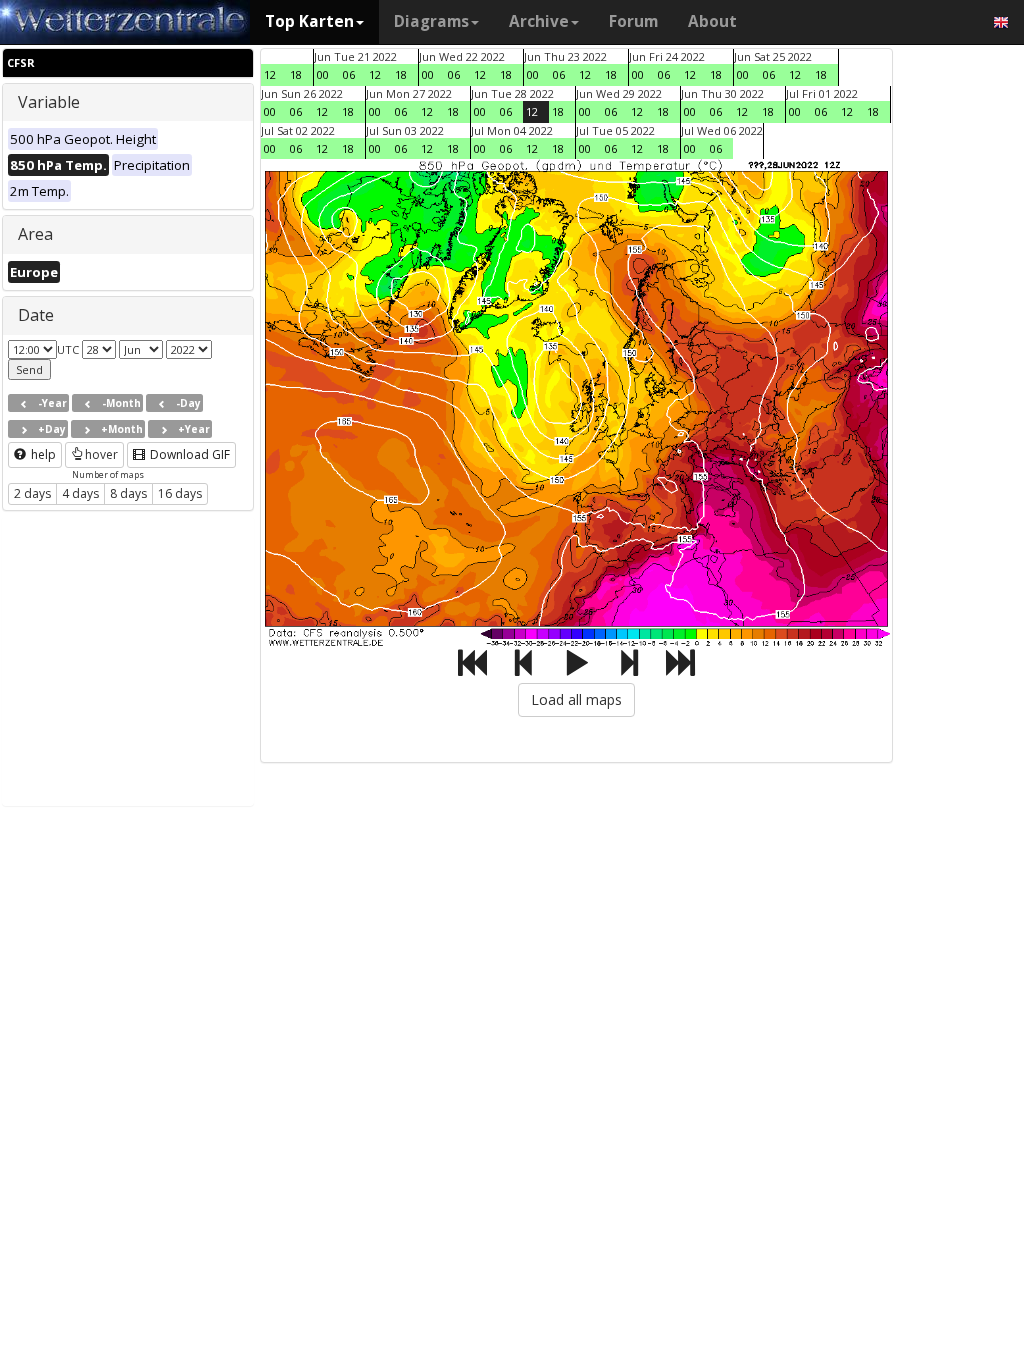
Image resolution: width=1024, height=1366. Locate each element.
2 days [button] (32, 493)
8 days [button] (128, 493)
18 (296, 74)
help (42, 454)
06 (349, 74)
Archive (539, 21)
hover (101, 454)
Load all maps (576, 699)
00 (323, 74)
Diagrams (431, 21)
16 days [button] (180, 493)
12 (270, 74)
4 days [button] (80, 493)
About (712, 21)
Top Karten (309, 21)
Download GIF (188, 454)
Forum (633, 21)
